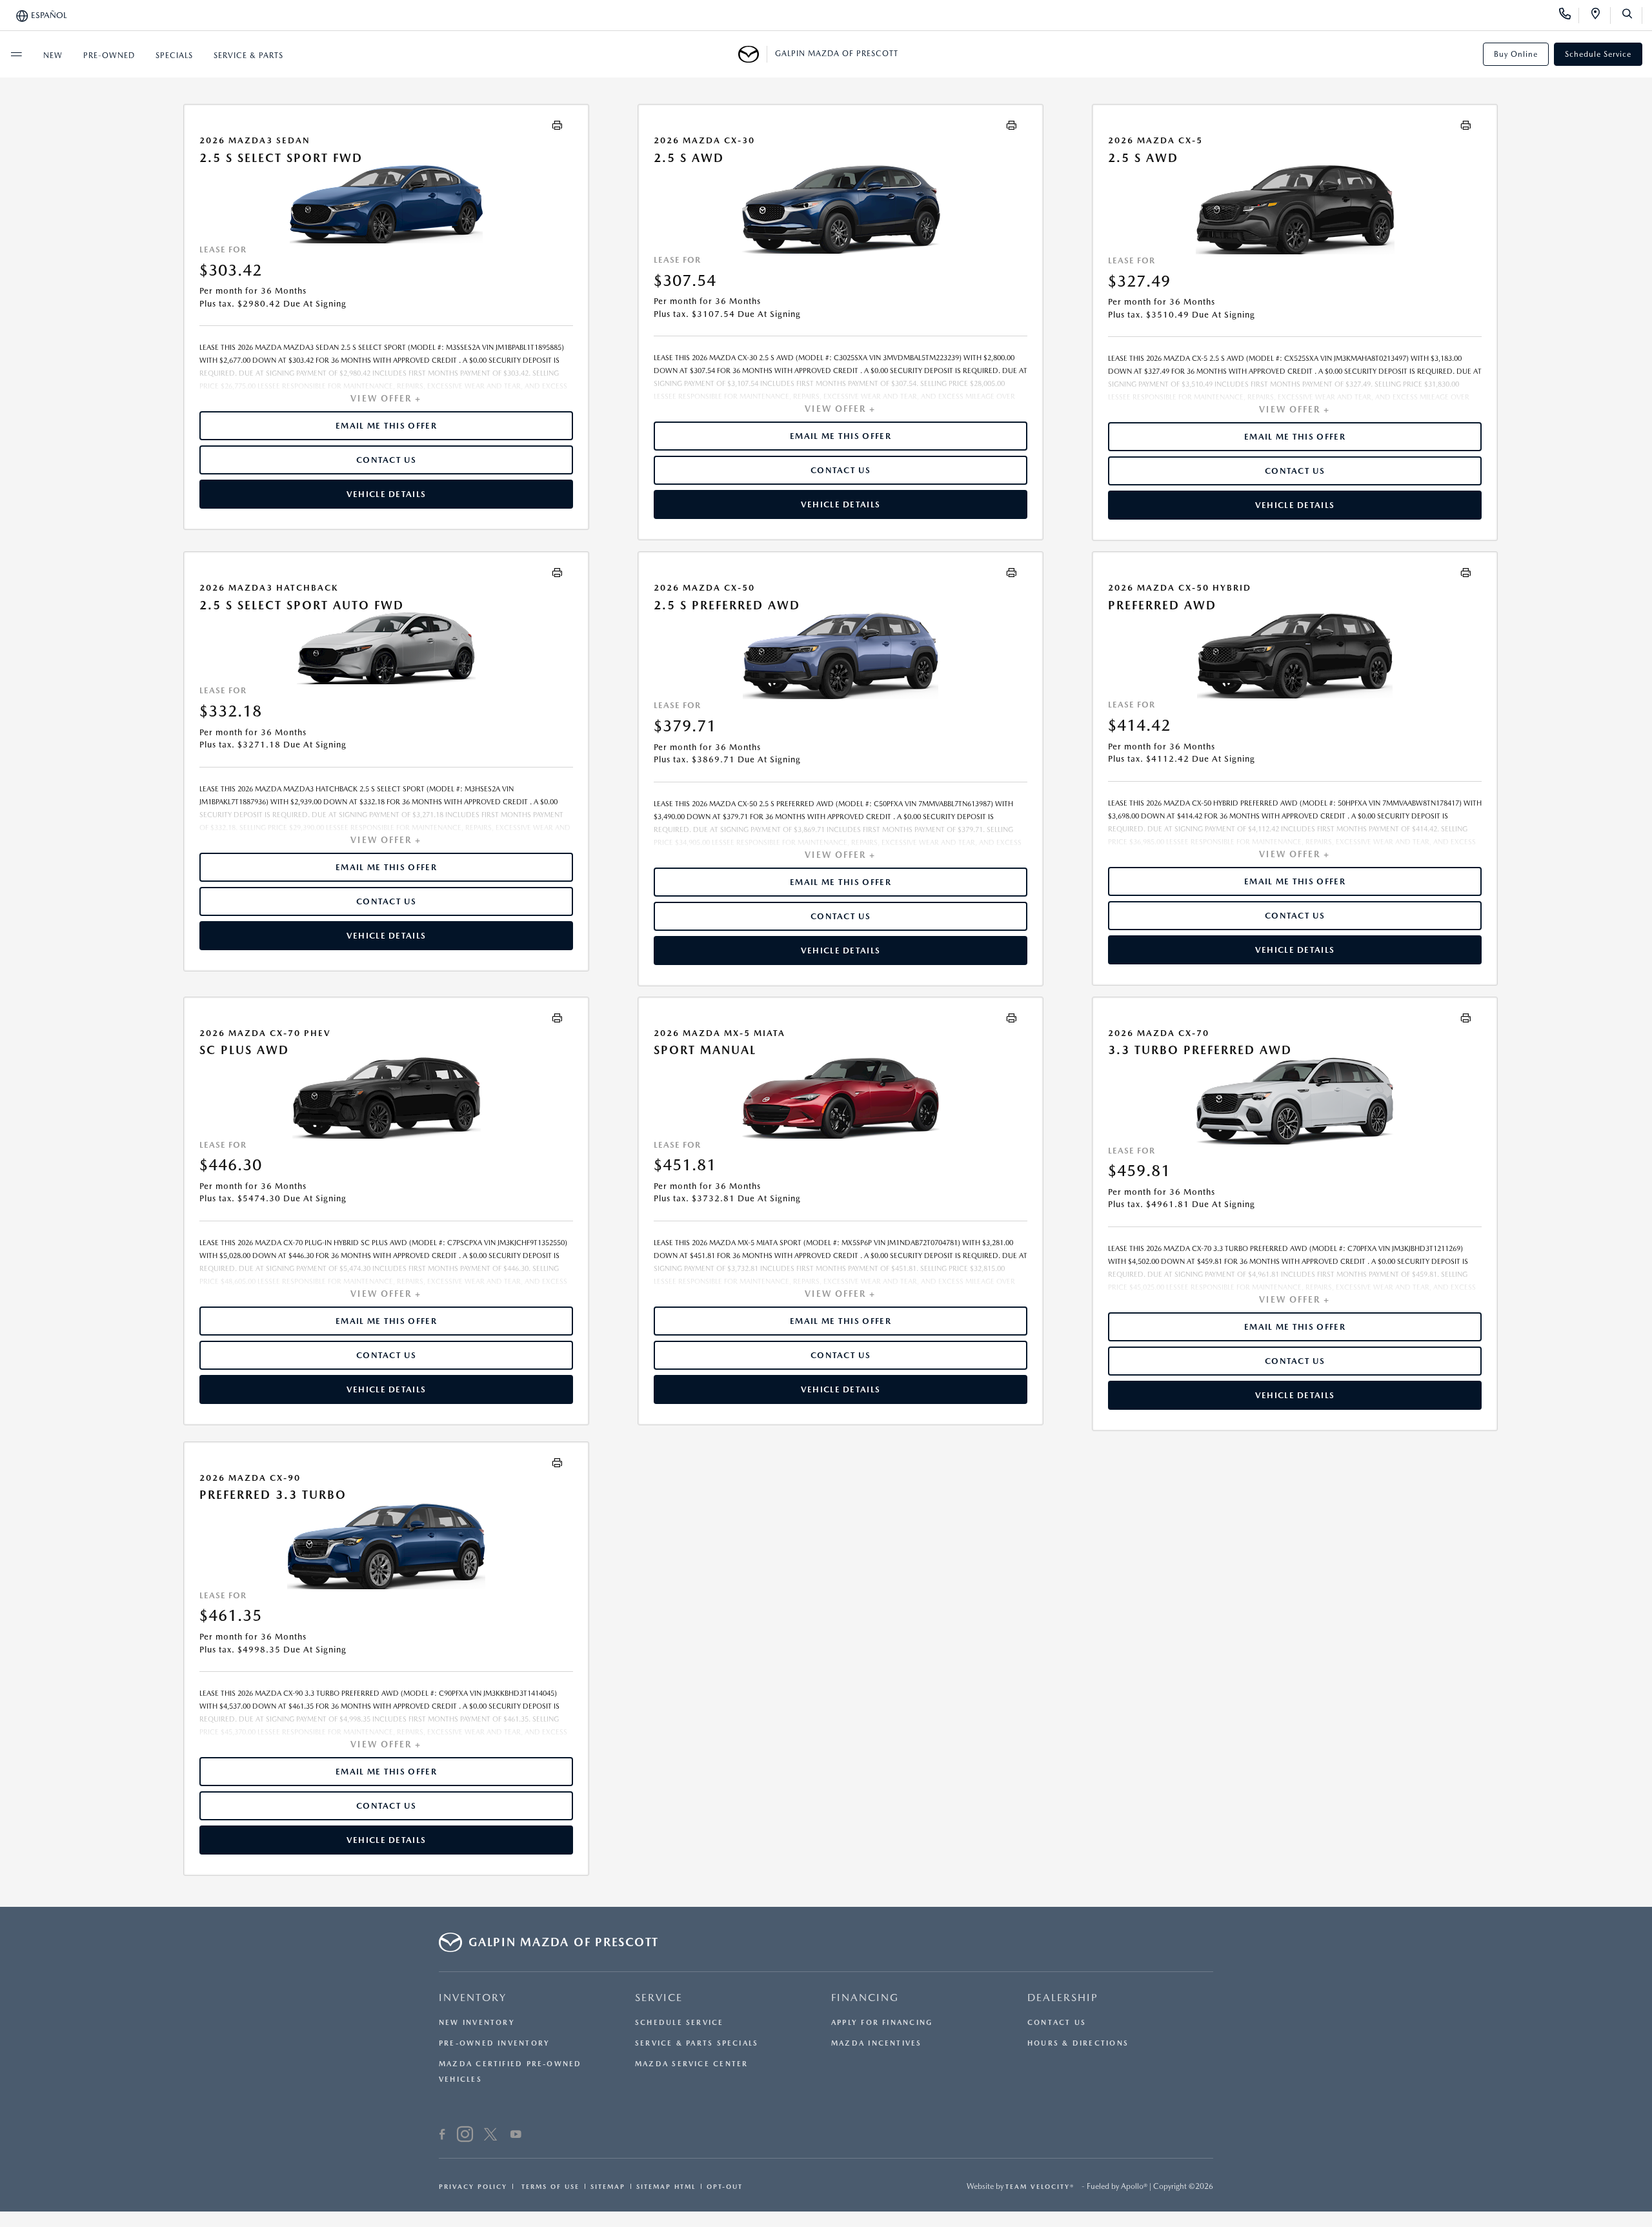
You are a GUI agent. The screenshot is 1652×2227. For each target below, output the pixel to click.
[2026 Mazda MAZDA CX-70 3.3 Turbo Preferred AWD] (1295, 1101)
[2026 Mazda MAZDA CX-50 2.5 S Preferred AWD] (841, 656)
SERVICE (659, 1998)
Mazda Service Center (691, 2064)
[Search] (1632, 15)
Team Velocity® (1040, 2186)
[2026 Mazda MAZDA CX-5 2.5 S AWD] (1295, 209)
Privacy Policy (473, 2186)
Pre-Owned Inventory (494, 2043)
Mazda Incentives (877, 2043)
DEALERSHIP (1063, 1998)
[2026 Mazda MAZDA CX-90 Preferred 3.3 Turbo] (386, 1546)
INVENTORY (473, 1998)
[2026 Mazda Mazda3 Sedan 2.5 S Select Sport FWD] (386, 204)
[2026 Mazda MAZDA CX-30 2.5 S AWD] (841, 209)
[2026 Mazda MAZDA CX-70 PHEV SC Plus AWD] (386, 1098)
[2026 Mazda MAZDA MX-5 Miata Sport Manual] (841, 1098)
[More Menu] (16, 54)
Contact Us (1057, 2023)
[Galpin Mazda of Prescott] (753, 54)
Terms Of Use (549, 2186)
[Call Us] (1569, 15)
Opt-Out (725, 2186)
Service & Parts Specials (697, 2043)
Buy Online (1516, 54)
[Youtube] (516, 2136)
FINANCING (865, 1998)
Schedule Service (1598, 54)
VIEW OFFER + (386, 398)
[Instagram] (465, 2136)
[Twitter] (490, 2136)
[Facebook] (442, 2136)
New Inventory (477, 2023)
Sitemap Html (666, 2186)
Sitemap (608, 2186)
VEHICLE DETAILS (387, 494)
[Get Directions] (1600, 15)
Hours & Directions (1078, 2043)
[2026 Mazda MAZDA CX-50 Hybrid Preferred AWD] (1295, 655)
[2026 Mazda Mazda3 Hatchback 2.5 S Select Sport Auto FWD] (386, 648)
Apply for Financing (882, 2023)
